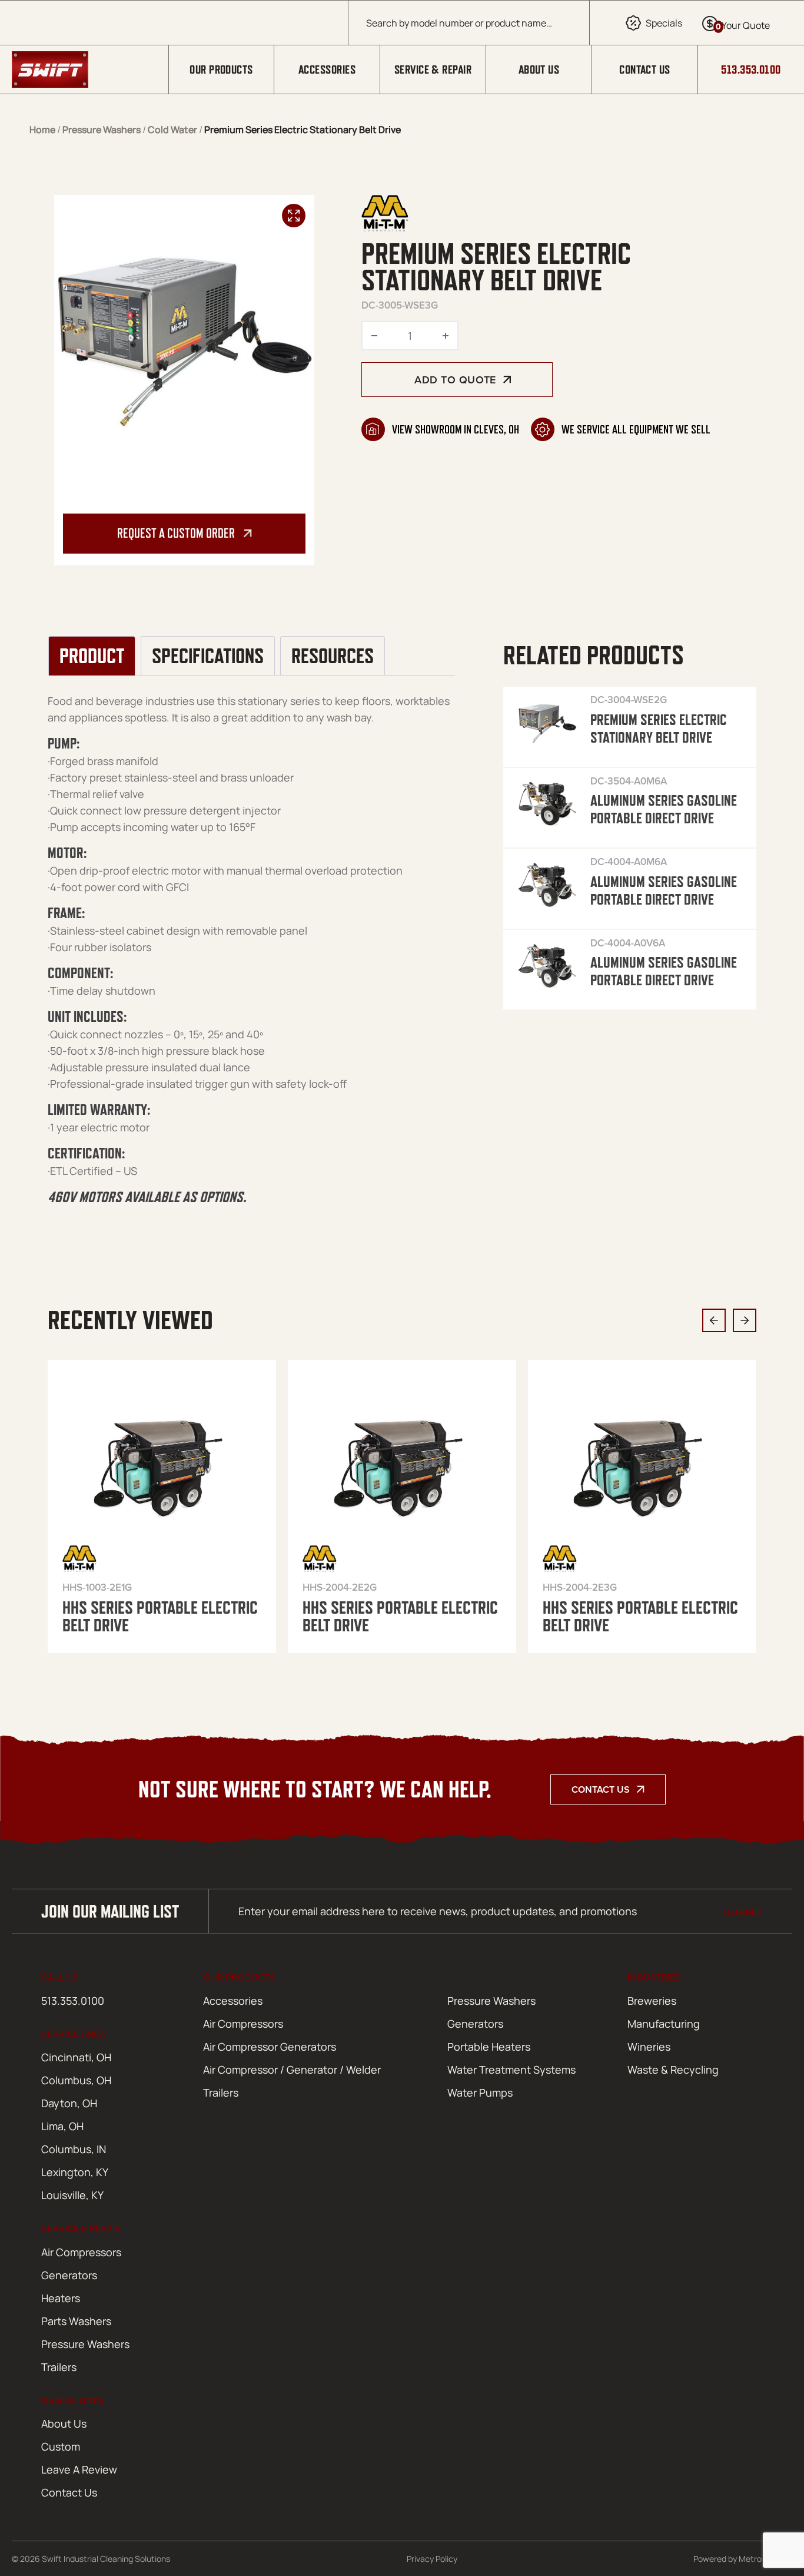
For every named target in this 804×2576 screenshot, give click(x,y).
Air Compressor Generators (270, 2047)
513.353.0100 (751, 69)
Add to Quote (455, 380)
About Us (539, 69)
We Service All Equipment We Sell (636, 429)
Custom (61, 2446)
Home (42, 130)
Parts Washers (76, 2321)
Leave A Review (79, 2469)
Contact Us (645, 69)
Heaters (61, 2298)
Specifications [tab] (208, 656)
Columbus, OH (76, 2080)
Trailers (221, 2092)
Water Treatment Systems (511, 2070)
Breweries (652, 2001)
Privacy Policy (432, 2559)
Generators (475, 2024)
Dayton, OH (69, 2103)
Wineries (649, 2047)
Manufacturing (664, 2024)
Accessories (327, 69)
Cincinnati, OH (76, 2057)
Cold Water (172, 130)
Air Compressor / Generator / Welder (292, 2070)
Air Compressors (243, 2024)
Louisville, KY (72, 2195)
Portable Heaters (489, 2047)
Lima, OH (62, 2126)
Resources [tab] (333, 656)
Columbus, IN (74, 2149)
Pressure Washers (102, 130)
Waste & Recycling (673, 2070)
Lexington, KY (75, 2172)
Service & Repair (433, 69)
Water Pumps (480, 2092)
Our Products (221, 69)
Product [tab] (92, 656)
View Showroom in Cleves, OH (456, 429)
